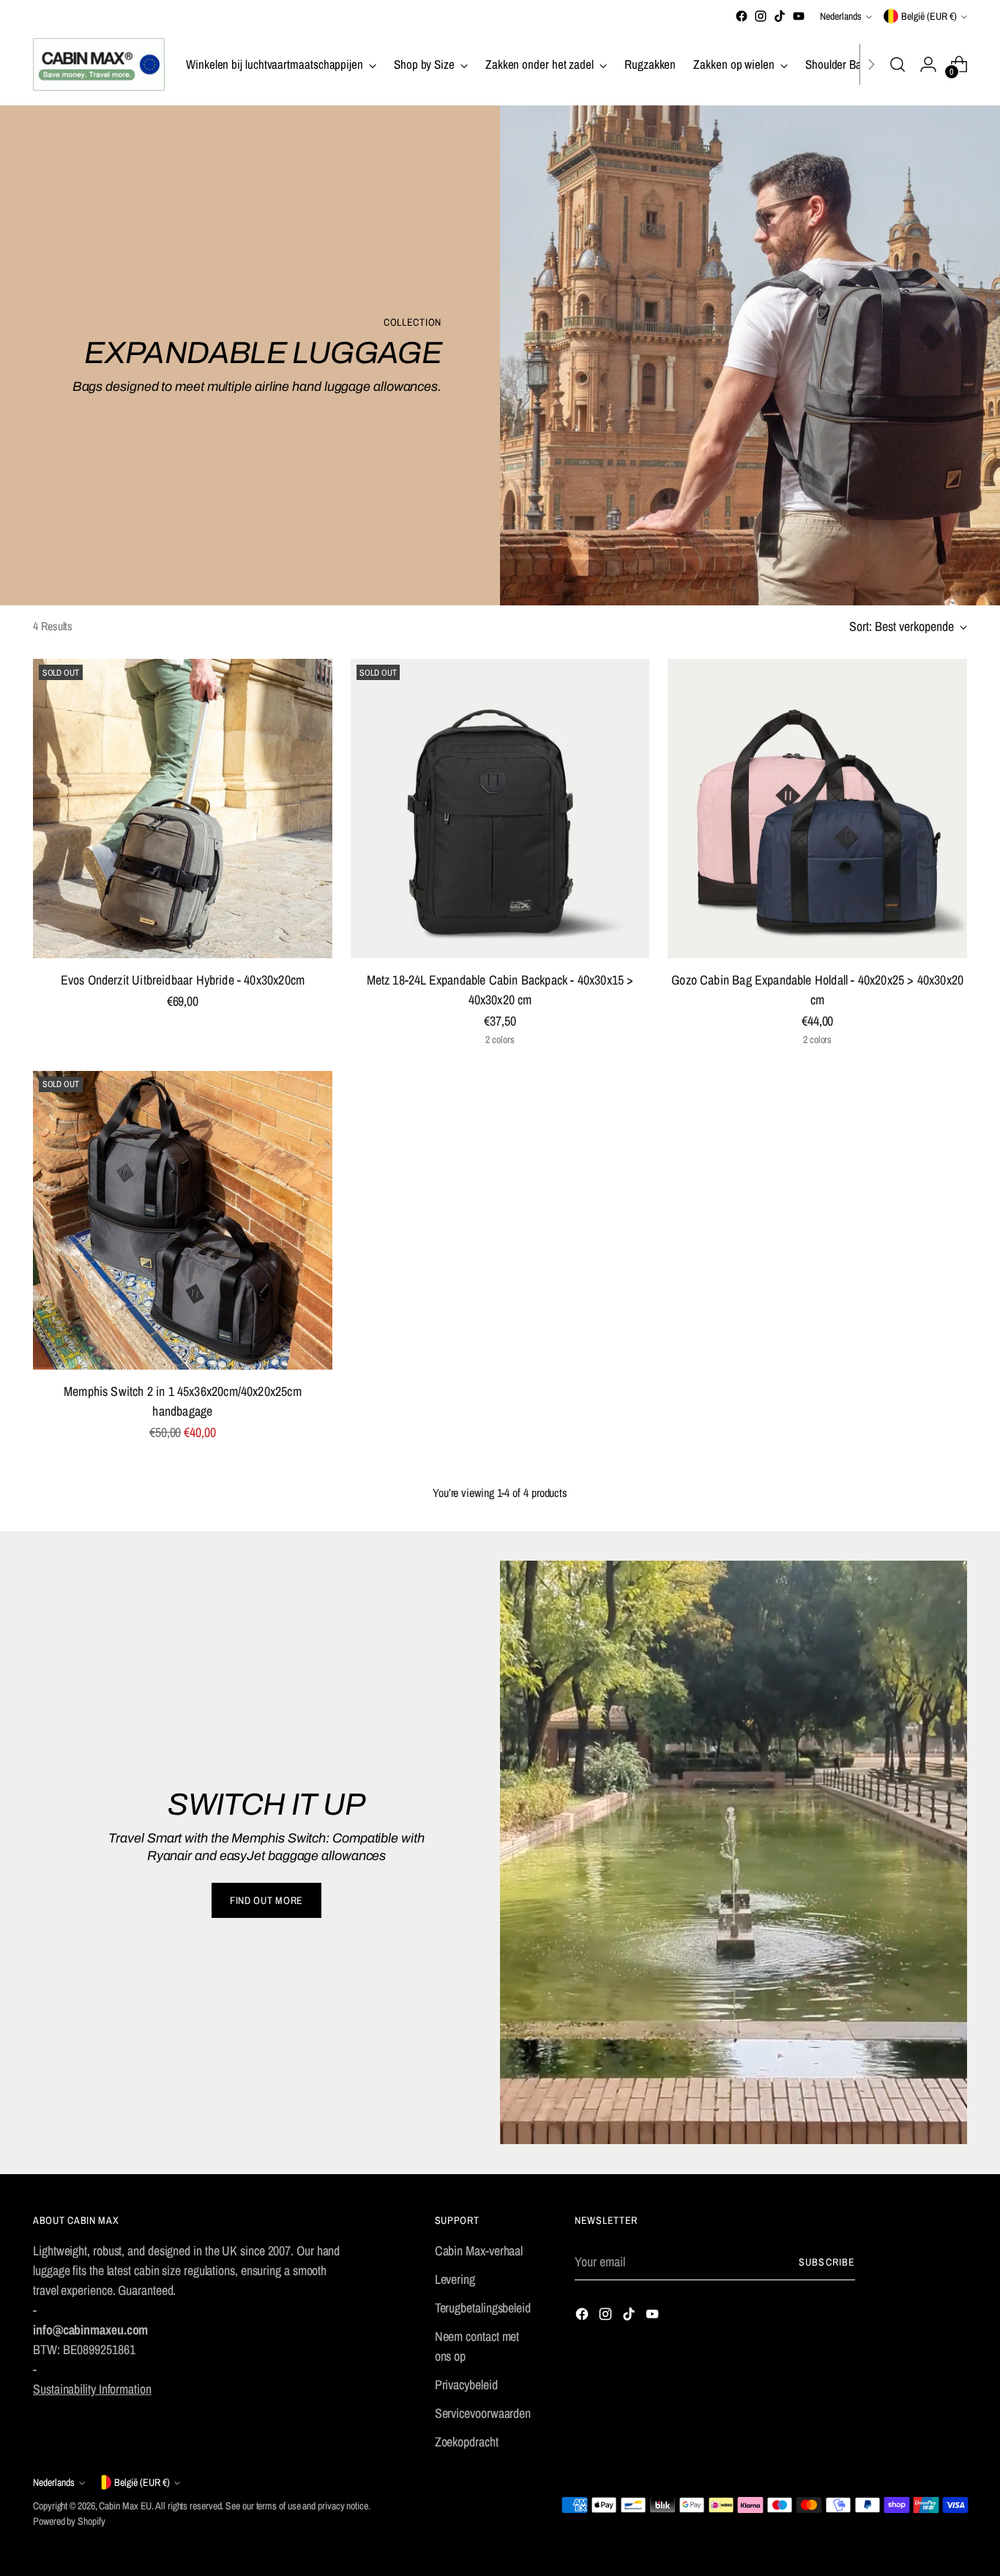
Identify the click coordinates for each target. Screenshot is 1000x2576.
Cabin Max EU (125, 2506)
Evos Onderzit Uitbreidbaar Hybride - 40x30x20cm (183, 980)
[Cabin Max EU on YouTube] (799, 16)
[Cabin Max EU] (99, 64)
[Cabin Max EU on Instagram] (761, 16)
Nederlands (841, 16)
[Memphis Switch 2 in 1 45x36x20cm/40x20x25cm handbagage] (183, 1221)
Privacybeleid (466, 2385)
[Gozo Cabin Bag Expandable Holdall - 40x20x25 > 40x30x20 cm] (817, 809)
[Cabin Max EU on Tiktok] (780, 16)
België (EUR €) (929, 16)
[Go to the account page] (928, 64)
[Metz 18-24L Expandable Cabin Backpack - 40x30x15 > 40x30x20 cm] (500, 809)
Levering (455, 2279)
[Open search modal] (898, 64)
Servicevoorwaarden (483, 2413)
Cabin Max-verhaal (479, 2251)
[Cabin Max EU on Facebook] (742, 16)
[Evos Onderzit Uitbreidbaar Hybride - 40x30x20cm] (183, 809)
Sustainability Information (92, 2389)
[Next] (871, 64)
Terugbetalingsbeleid (483, 2308)
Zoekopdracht (467, 2442)
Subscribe (827, 2262)
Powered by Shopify (69, 2521)
